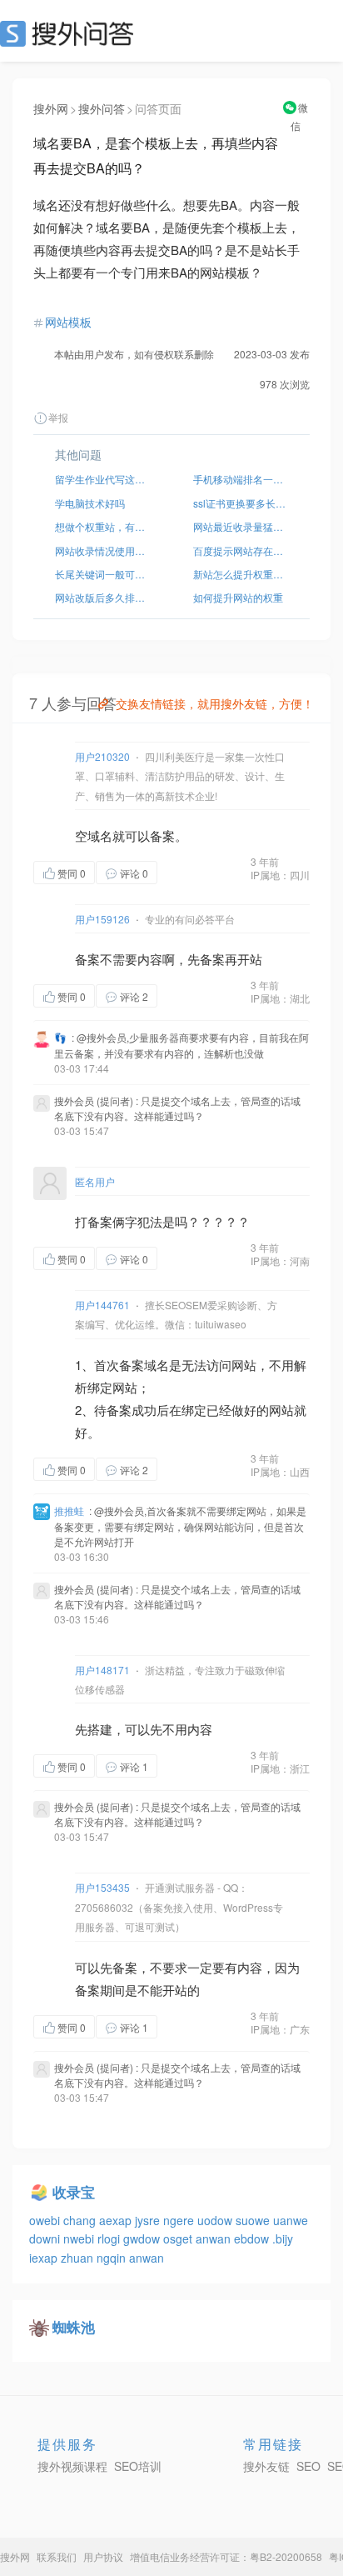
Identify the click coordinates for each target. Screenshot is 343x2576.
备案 (162, 835)
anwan (215, 2238)
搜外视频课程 (72, 2466)
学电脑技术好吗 (90, 503)
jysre (149, 2220)
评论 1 (134, 1766)
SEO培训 (138, 2466)
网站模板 (68, 322)
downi (46, 2238)
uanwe (291, 2220)
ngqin (113, 2258)
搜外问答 (102, 108)
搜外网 (51, 108)
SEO (71, 33)
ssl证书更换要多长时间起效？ (241, 503)
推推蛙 (69, 1511)
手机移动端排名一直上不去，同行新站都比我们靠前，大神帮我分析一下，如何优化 (241, 479)
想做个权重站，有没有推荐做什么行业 (102, 526)
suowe (254, 2220)
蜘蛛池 (74, 2327)
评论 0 (134, 873)
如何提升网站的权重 (238, 597)
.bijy (283, 2238)
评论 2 (134, 996)
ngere (180, 2220)
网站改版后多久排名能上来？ (102, 597)
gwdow (143, 2238)
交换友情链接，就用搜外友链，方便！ (215, 703)
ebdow (253, 2238)
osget (179, 2238)
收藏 (191, 872)
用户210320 (102, 756)
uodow (216, 2220)
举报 (58, 417)
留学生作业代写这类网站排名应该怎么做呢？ (102, 479)
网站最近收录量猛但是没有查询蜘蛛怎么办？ (241, 526)
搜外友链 (266, 2466)
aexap (117, 2220)
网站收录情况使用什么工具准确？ (102, 550)
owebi (46, 2220)
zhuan (79, 2258)
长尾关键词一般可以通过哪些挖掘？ (102, 574)
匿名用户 (95, 1181)
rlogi (110, 2238)
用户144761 (102, 1305)
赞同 (72, 873)
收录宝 (74, 2192)
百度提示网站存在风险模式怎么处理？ (241, 550)
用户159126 (102, 919)
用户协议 (103, 2556)
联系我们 (57, 2556)
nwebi (80, 2238)
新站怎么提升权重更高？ (241, 574)
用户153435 (102, 1887)
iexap (45, 2258)
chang (81, 2220)
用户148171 (102, 1670)
